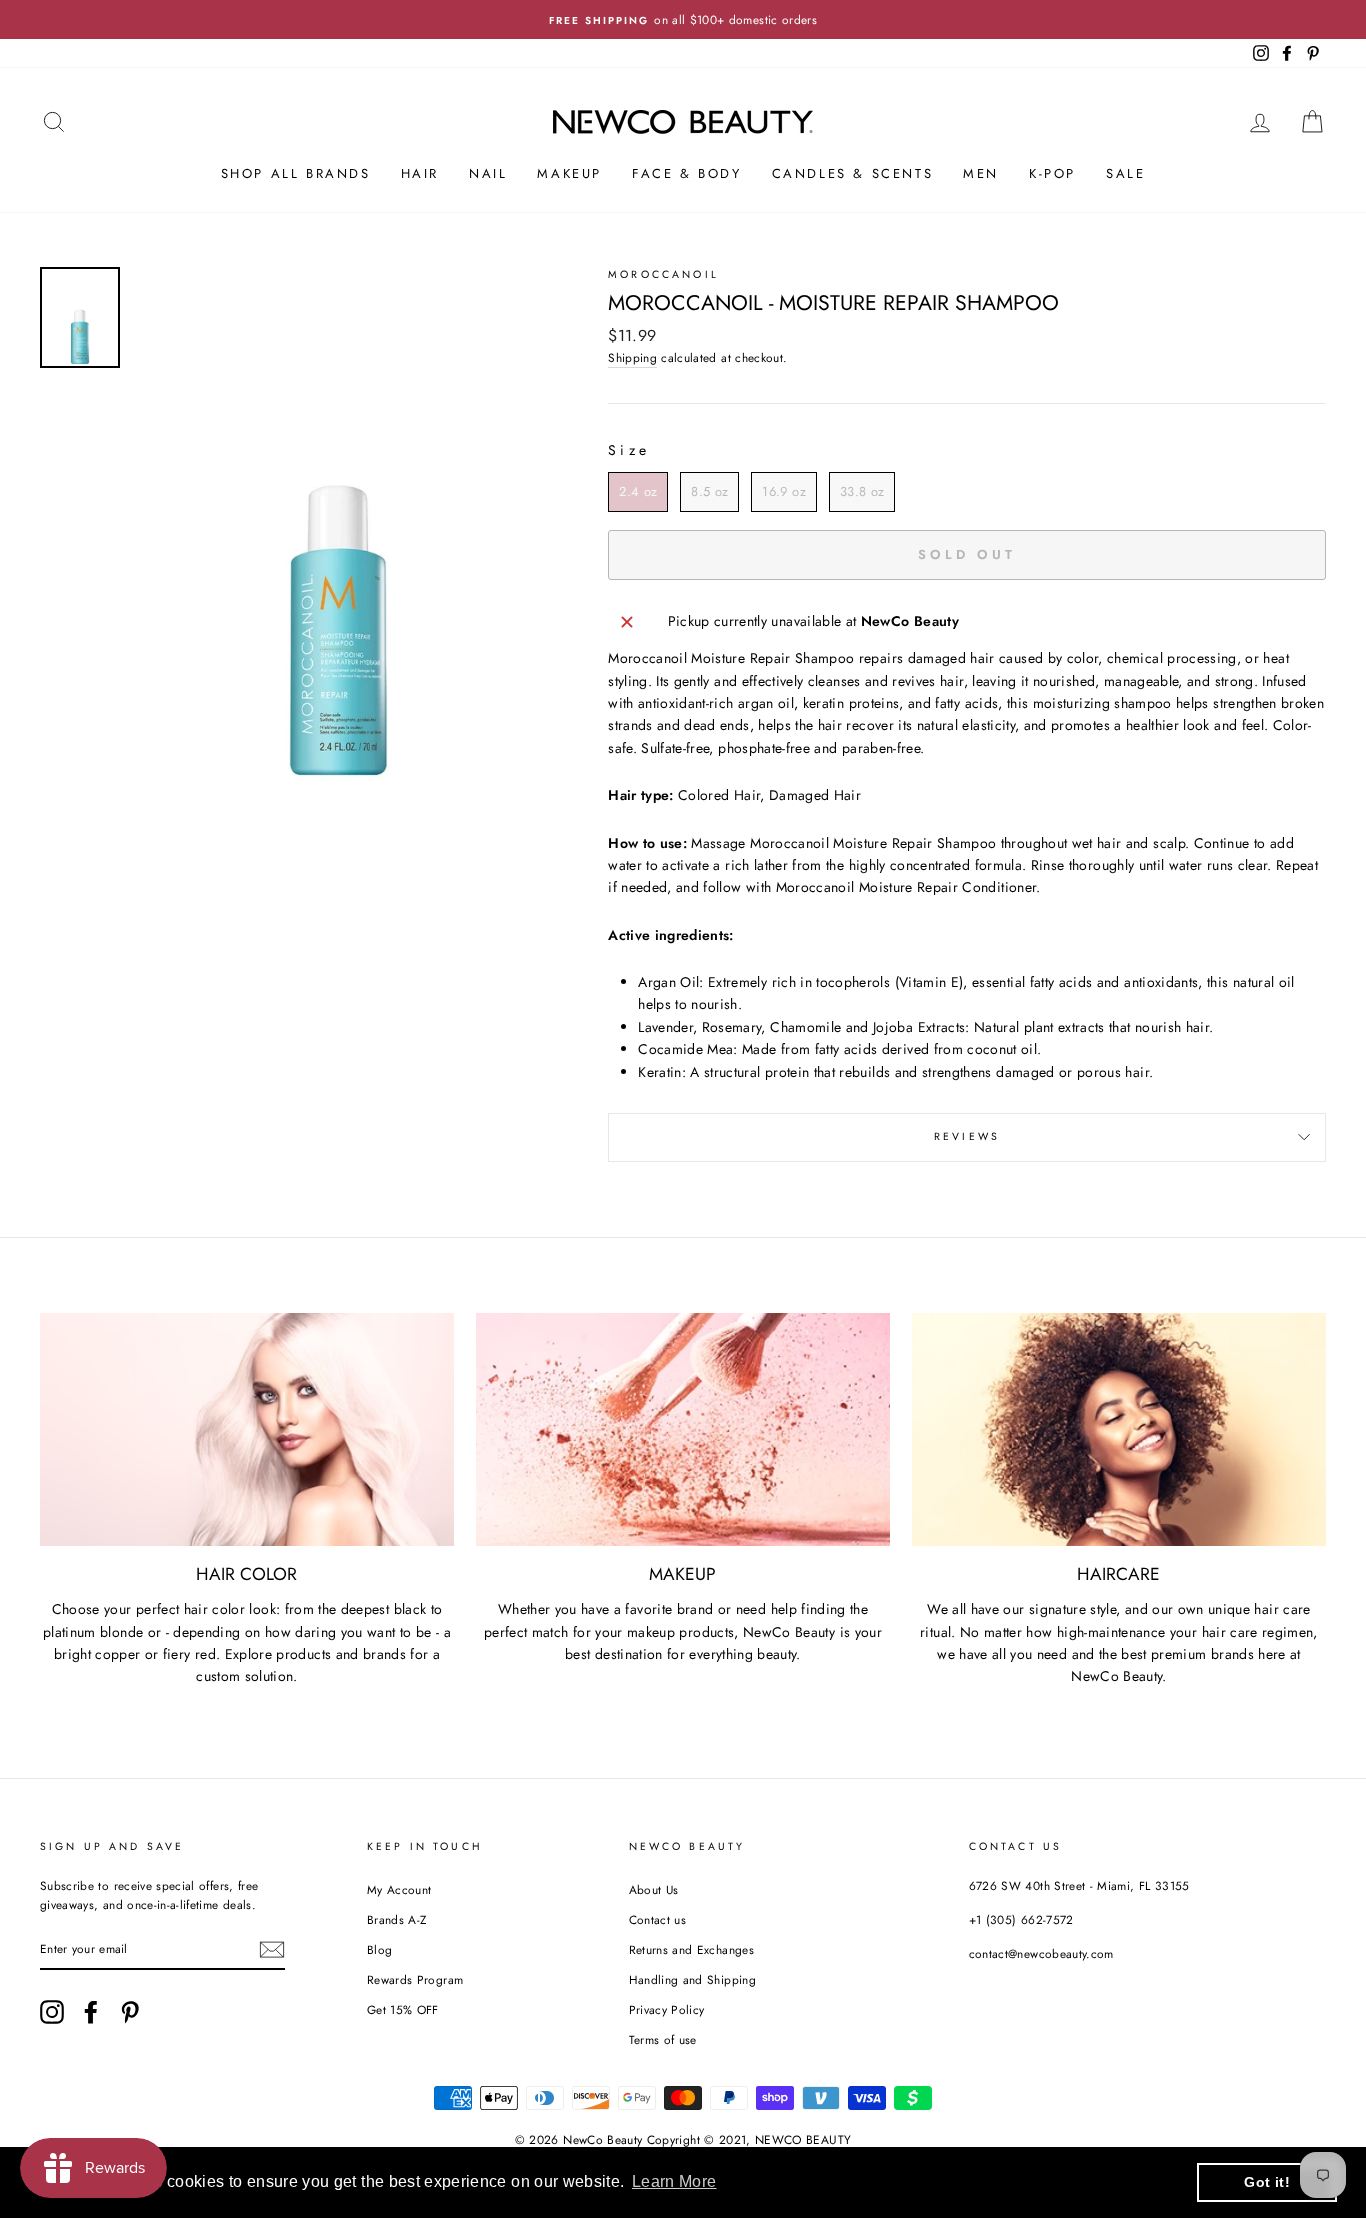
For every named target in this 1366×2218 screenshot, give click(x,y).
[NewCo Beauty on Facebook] (91, 2012)
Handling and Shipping (692, 1979)
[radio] (638, 492)
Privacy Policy (667, 2009)
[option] (683, 19)
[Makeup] (683, 1429)
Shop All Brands (296, 173)
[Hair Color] (247, 1429)
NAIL (488, 173)
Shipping (632, 357)
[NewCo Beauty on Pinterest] (130, 2012)
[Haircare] (1119, 1429)
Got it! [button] (1266, 2182)
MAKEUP (569, 173)
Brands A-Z (397, 1919)
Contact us (658, 1919)
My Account (399, 1889)
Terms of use (663, 2039)
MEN (981, 173)
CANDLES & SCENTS (853, 173)
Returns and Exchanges (691, 1949)
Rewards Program (415, 1979)
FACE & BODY (687, 173)
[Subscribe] (272, 1949)
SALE (1125, 173)
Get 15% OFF (403, 2009)
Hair (420, 173)
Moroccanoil (663, 274)
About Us (654, 1889)
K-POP (1052, 173)
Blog (379, 1949)
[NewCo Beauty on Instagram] (52, 2012)
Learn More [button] (674, 2181)
